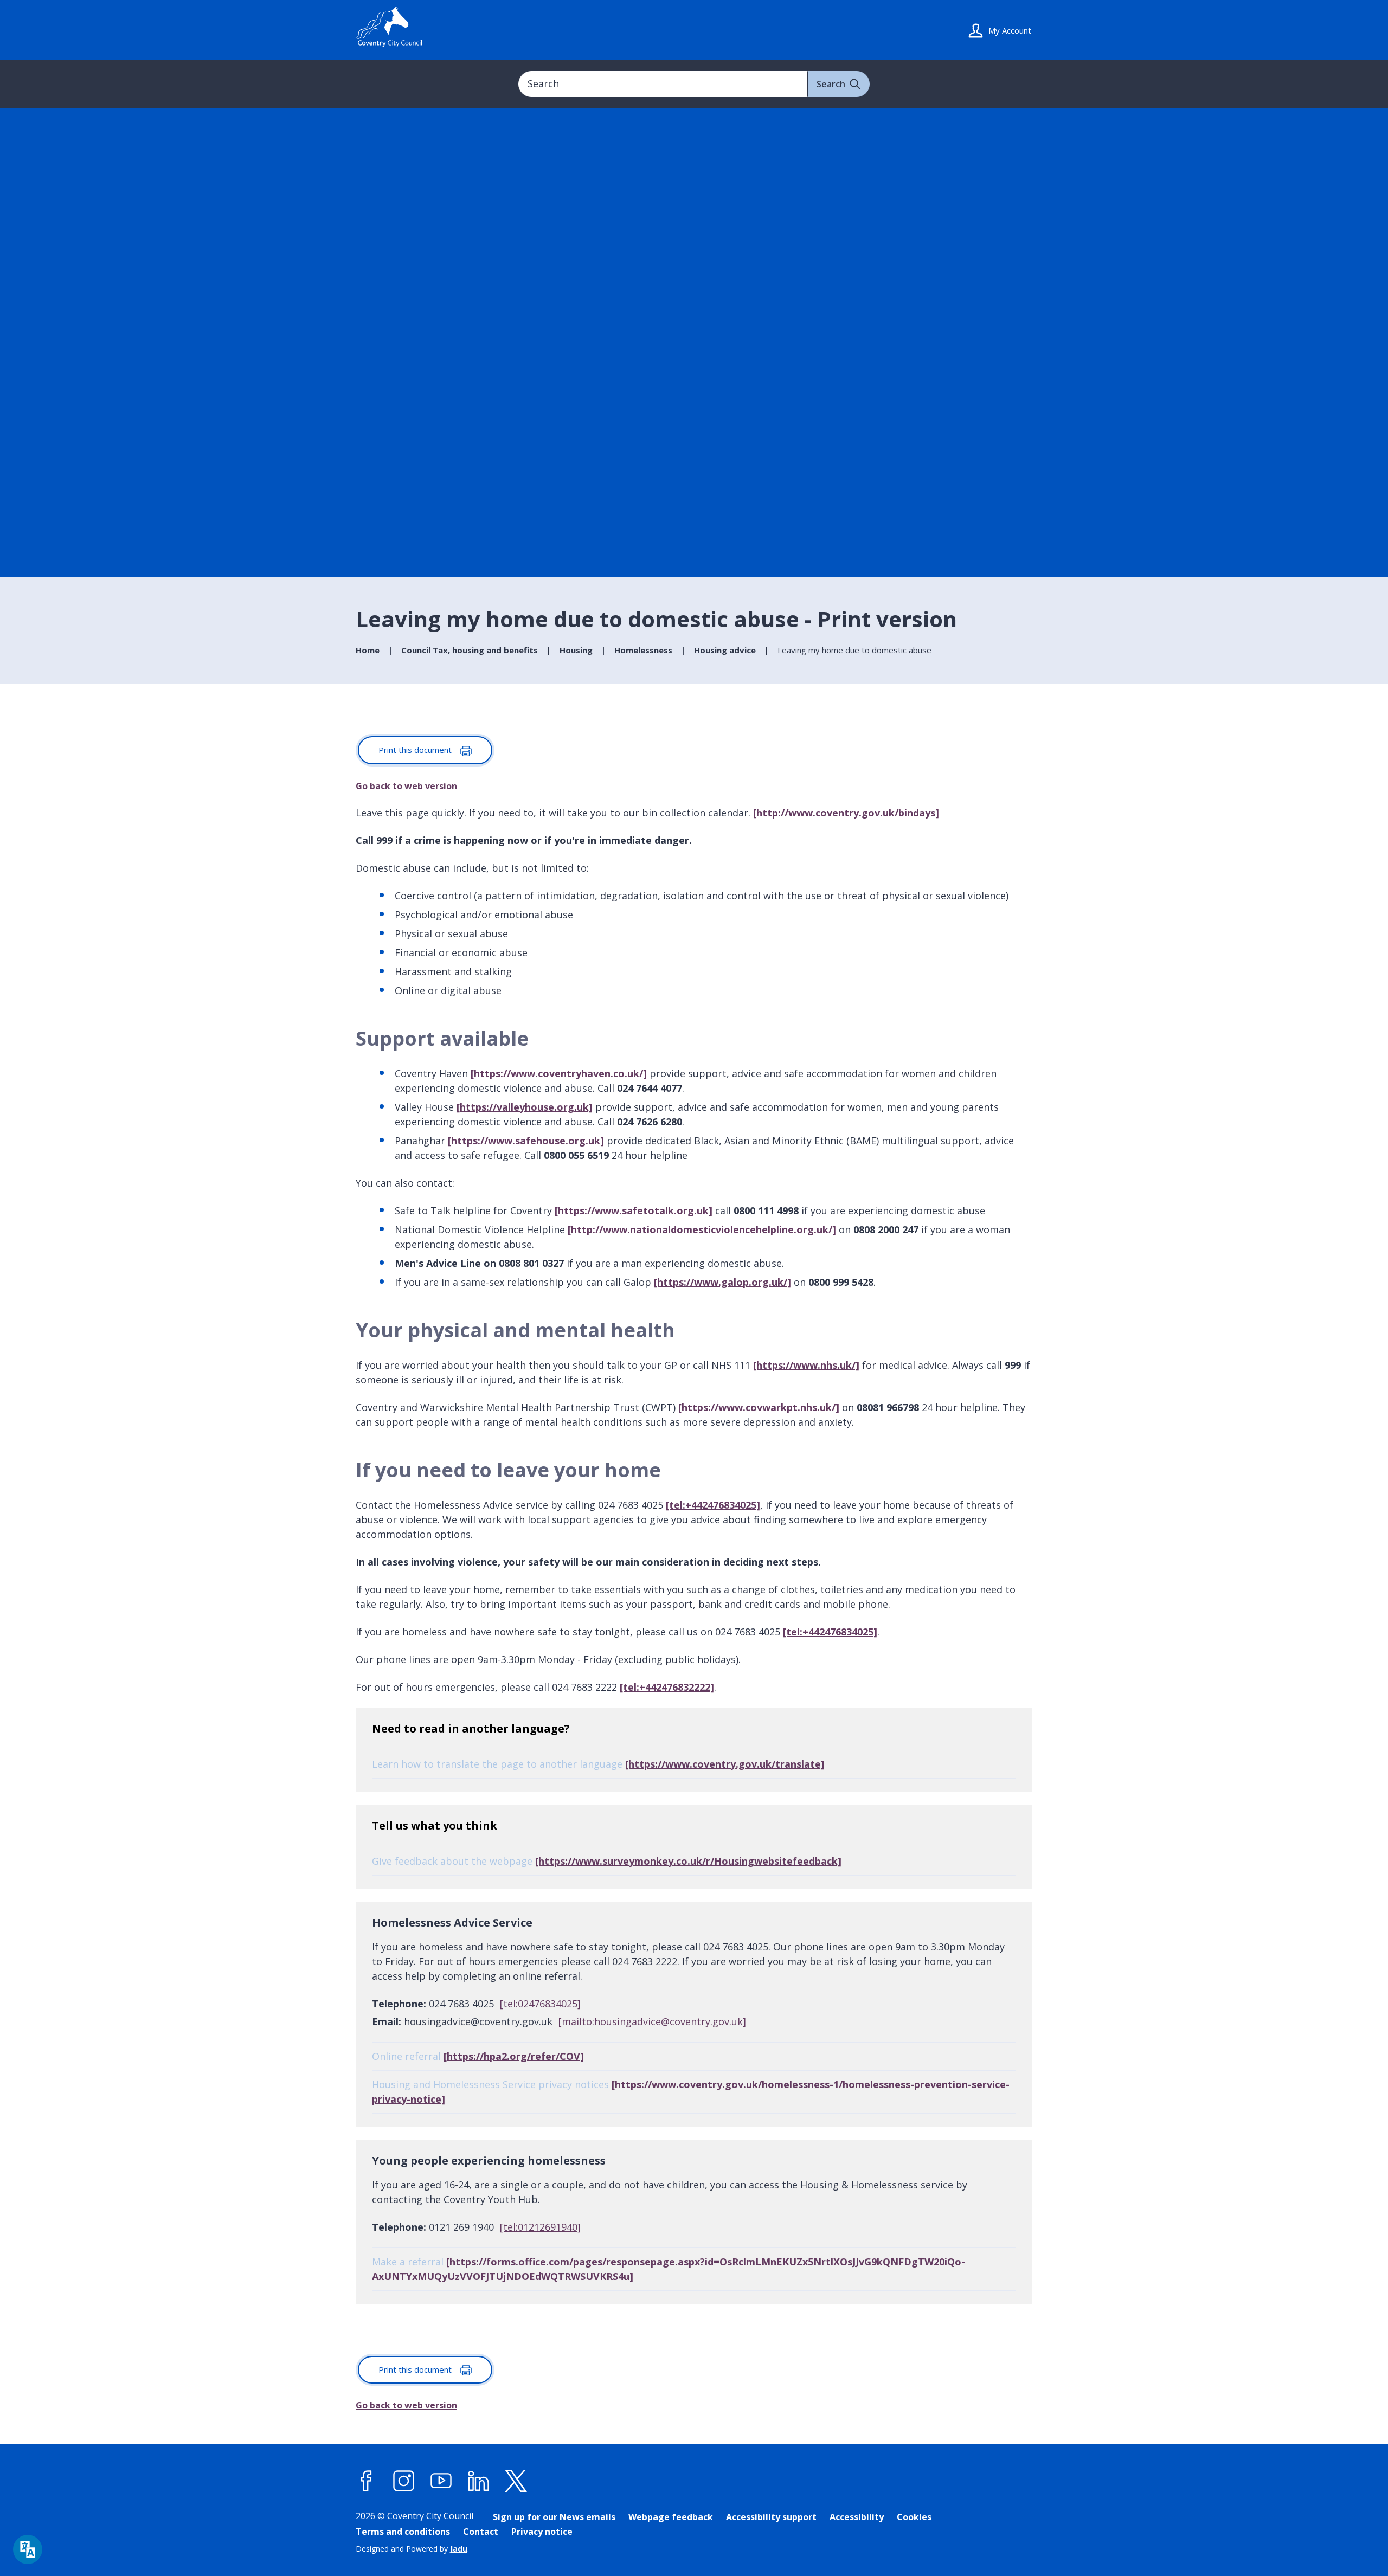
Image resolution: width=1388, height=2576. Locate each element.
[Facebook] (367, 2481)
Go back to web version (406, 786)
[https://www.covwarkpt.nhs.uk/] (759, 1407)
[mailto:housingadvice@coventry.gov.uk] (652, 2021)
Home (368, 650)
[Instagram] (404, 2481)
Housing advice (725, 650)
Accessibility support (771, 2517)
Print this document (416, 750)
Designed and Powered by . (412, 2549)
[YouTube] (441, 2481)
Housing (576, 650)
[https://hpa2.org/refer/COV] (514, 2056)
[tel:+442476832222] (667, 1687)
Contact (481, 2532)
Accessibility (857, 2517)
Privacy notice (542, 2532)
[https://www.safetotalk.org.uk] (634, 1210)
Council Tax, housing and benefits (470, 650)
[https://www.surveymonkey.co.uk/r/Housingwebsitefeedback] (688, 1861)
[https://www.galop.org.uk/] (722, 1282)
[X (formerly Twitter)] (516, 2481)
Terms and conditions (403, 2532)
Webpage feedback (671, 2517)
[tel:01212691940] (540, 2227)
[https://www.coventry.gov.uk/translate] (725, 1764)
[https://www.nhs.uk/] (806, 1365)
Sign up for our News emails (554, 2517)
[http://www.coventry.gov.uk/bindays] (846, 813)
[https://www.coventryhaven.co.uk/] (559, 1073)
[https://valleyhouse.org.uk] (525, 1107)
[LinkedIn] (479, 2481)
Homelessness (643, 650)
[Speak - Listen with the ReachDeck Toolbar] (28, 2549)
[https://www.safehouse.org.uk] (526, 1141)
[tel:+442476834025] (713, 1505)
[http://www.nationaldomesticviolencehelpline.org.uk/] (702, 1229)
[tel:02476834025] (540, 2004)
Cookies (914, 2517)
